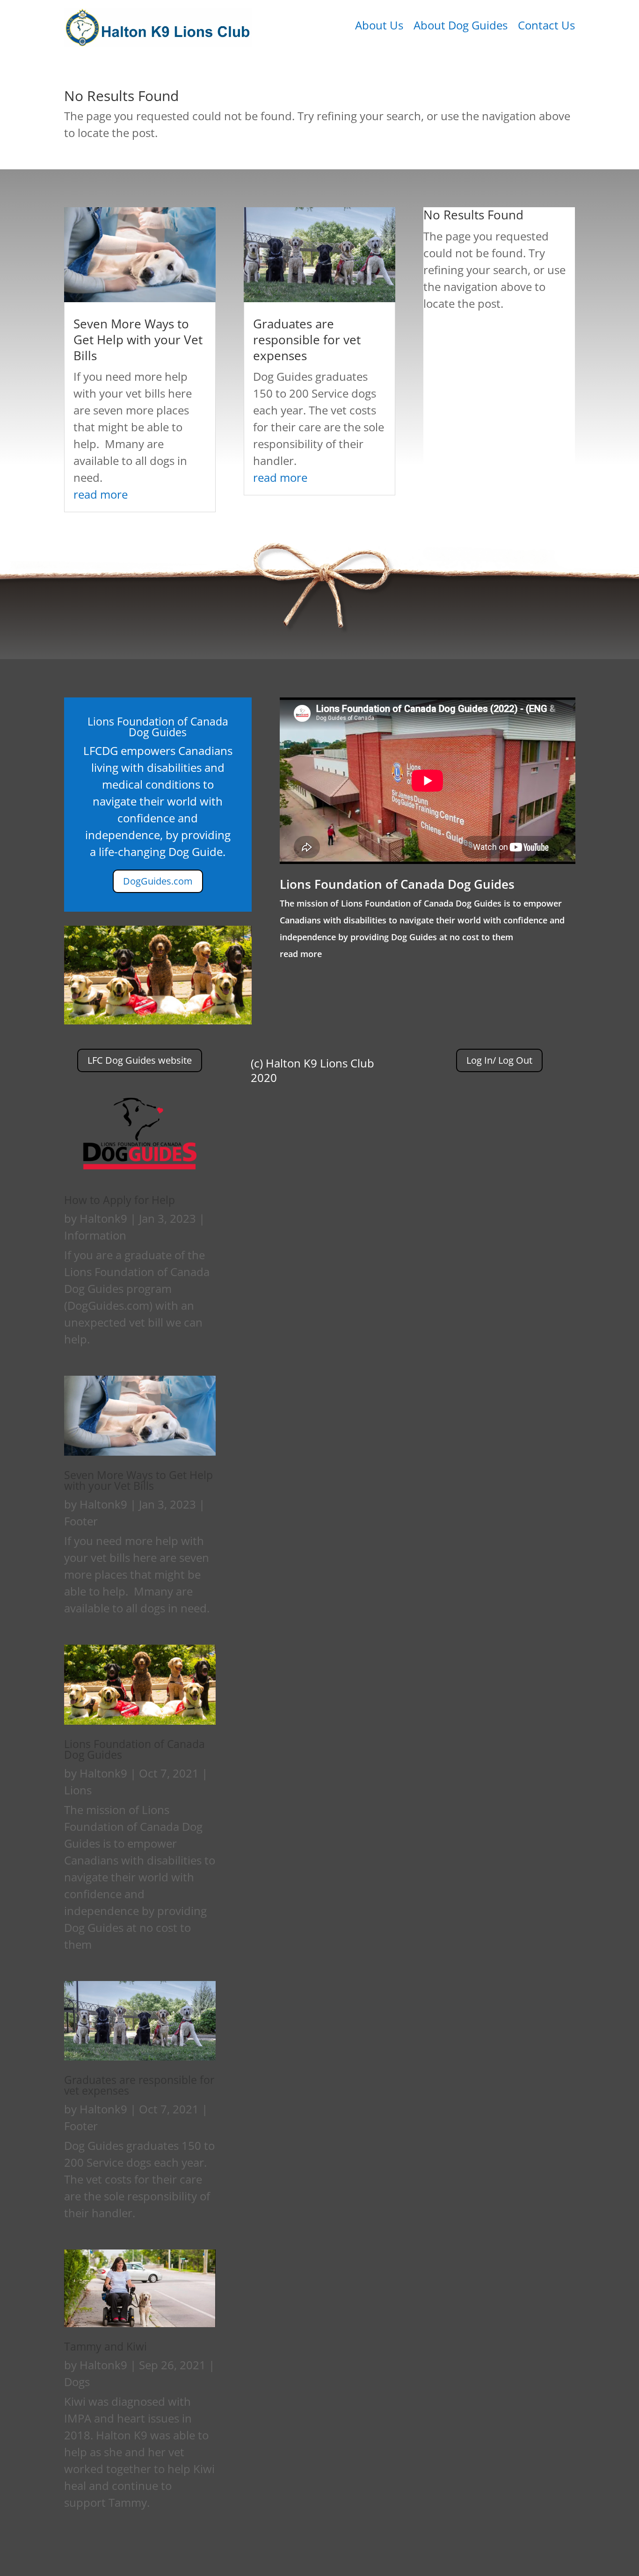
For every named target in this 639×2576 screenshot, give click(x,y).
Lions (78, 1790)
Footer (81, 1521)
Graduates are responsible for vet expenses (307, 340)
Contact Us (546, 27)
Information (95, 1235)
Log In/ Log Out (499, 1060)
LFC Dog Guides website (140, 1060)
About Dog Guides (461, 27)
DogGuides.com (158, 881)
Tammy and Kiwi (105, 2346)
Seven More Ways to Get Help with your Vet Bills (138, 340)
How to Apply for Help (120, 1200)
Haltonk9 (103, 1218)
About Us (379, 27)
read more (101, 494)
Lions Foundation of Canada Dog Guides (397, 884)
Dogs (77, 2382)
